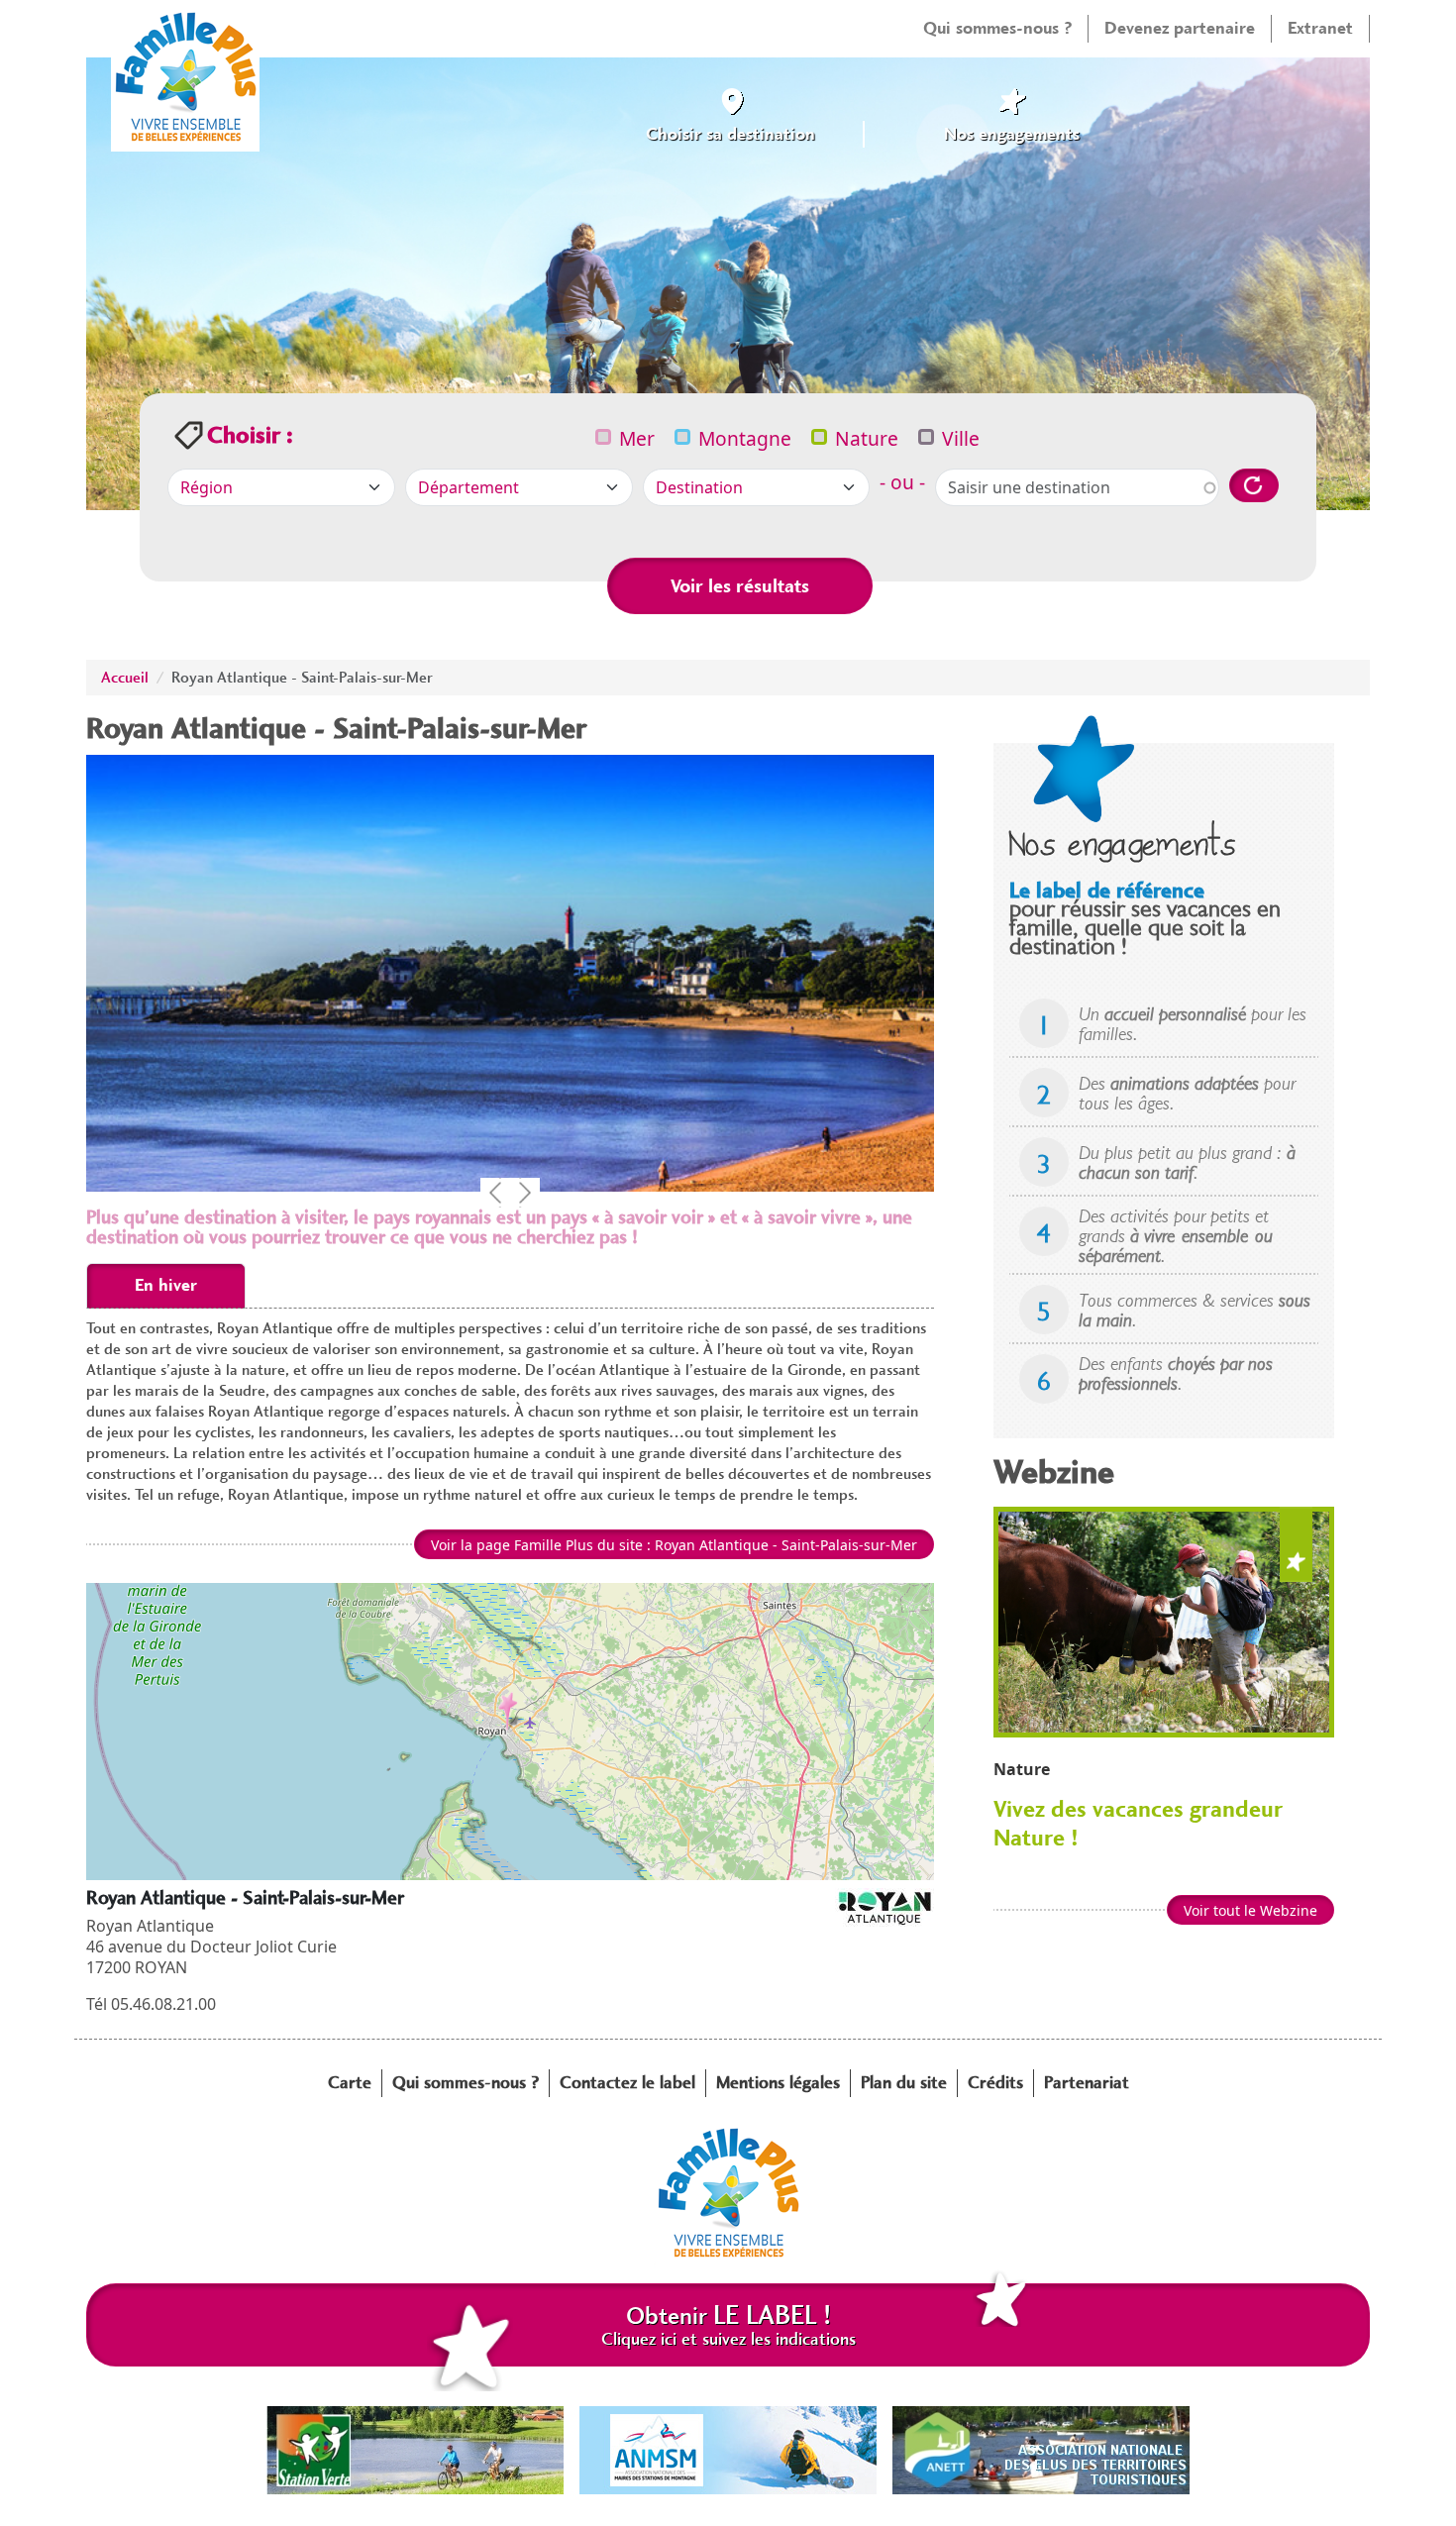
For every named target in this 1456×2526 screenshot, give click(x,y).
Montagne (745, 438)
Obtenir (728, 2325)
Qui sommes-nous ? (997, 28)
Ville (961, 438)
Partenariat (1087, 2082)
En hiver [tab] (166, 1285)
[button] (511, 1711)
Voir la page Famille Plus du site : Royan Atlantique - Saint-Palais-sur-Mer (674, 1545)
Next (525, 1193)
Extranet (1320, 28)
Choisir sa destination (730, 134)
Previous (495, 1193)
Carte (350, 2082)
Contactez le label (627, 2082)
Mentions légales (778, 2082)
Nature (867, 438)
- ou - (902, 482)
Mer (637, 438)
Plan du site (904, 2082)
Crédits (995, 2082)
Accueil (125, 678)
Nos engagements (1012, 134)
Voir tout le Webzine (1250, 1910)
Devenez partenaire (1180, 28)
